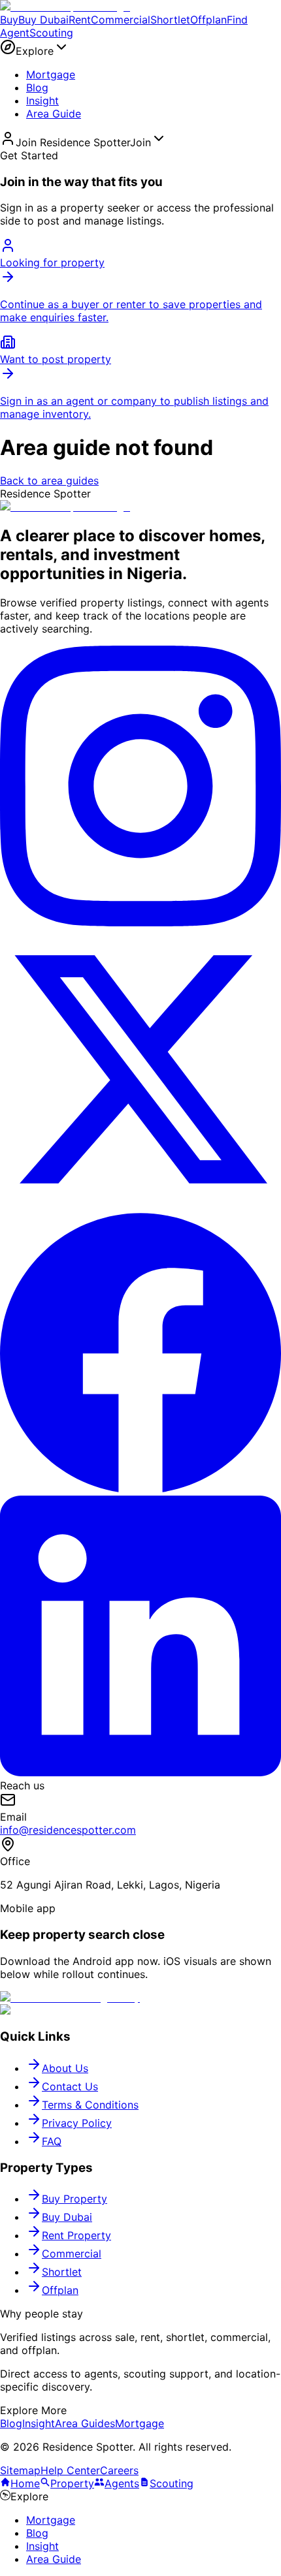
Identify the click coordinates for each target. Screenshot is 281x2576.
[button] (140, 48)
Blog (37, 87)
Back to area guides (49, 480)
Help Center (70, 2470)
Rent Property (76, 2235)
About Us (65, 2068)
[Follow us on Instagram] (140, 922)
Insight (42, 101)
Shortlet (170, 20)
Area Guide (54, 114)
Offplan (208, 20)
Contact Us (70, 2086)
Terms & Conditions (90, 2105)
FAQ (52, 2141)
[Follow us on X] (140, 1206)
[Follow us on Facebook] (140, 1489)
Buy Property (74, 2199)
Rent (80, 20)
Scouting (51, 33)
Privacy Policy (77, 2123)
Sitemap (20, 2470)
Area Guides (85, 2423)
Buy (9, 20)
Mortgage (51, 74)
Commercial (121, 20)
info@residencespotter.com (68, 1830)
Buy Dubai (43, 20)
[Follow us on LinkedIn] (140, 1772)
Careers (119, 2470)
